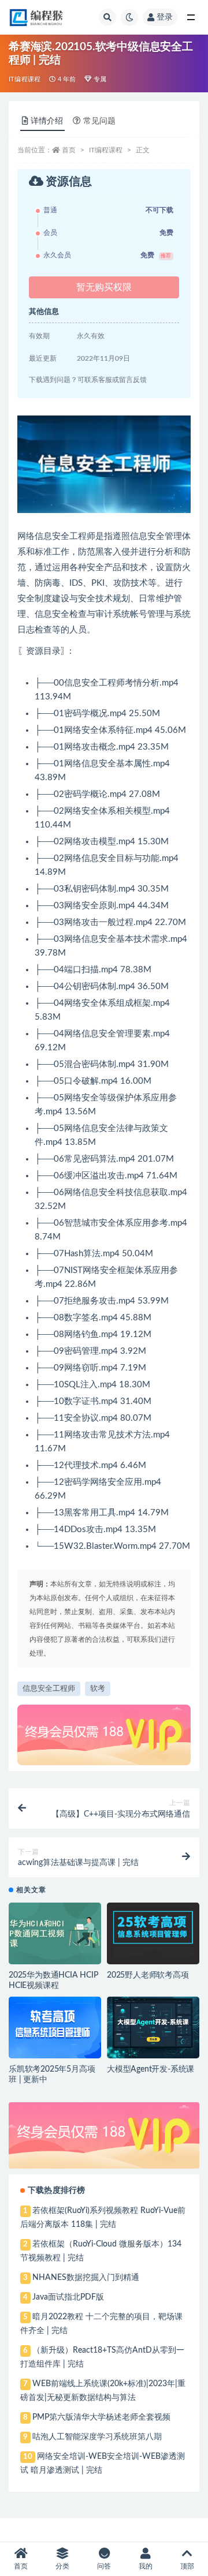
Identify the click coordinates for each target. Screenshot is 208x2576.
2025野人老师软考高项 (148, 1975)
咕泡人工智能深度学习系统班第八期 (97, 2437)
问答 (104, 2566)
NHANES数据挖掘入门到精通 (86, 2278)
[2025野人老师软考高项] (153, 1933)
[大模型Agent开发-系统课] (153, 2028)
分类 (62, 2566)
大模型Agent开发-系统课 (151, 2069)
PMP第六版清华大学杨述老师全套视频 (101, 2417)
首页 (69, 150)
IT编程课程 (25, 79)
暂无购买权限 (104, 287)
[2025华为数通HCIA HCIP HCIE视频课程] (55, 1933)
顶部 (187, 2566)
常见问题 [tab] (99, 121)
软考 (98, 1689)
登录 (165, 17)
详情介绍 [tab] (47, 121)
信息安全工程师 (49, 1689)
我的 (146, 2566)
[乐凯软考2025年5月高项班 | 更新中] (55, 2028)
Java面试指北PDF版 (68, 2297)
